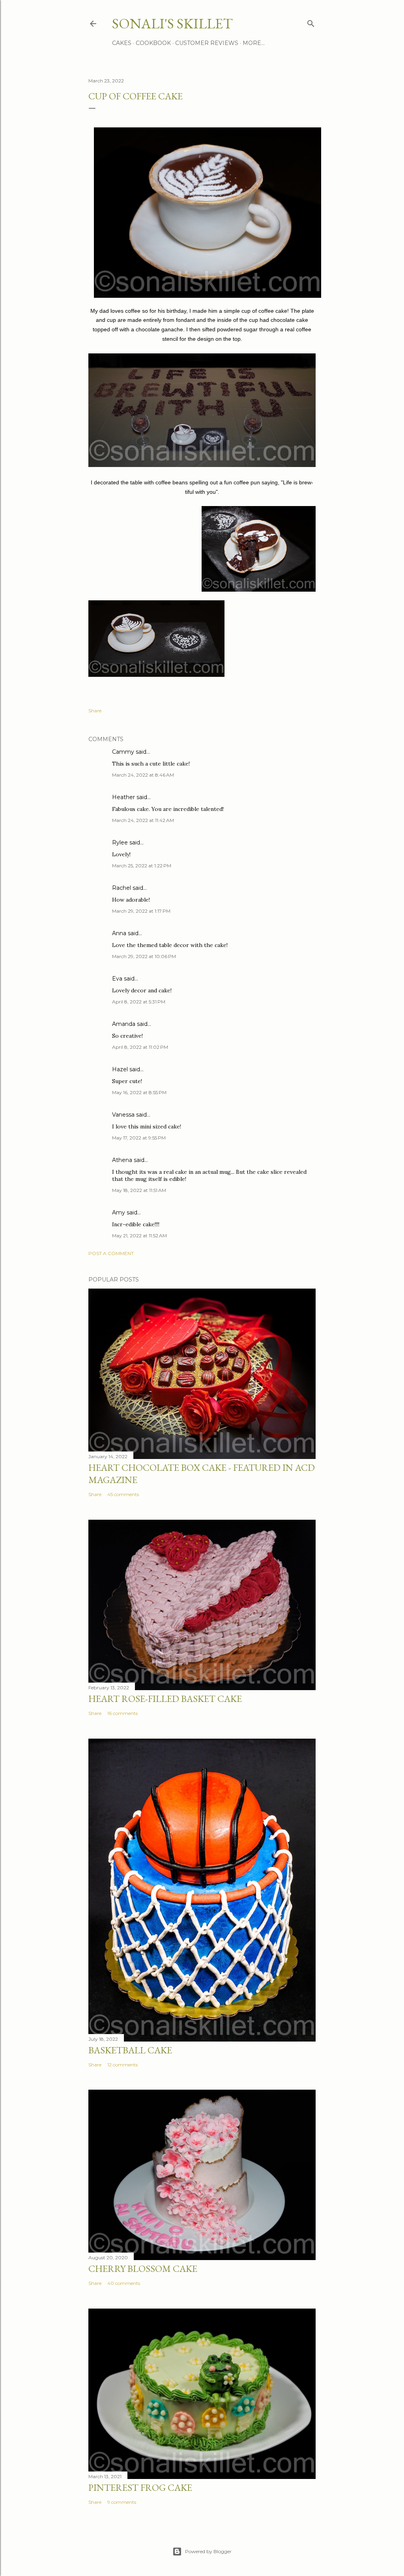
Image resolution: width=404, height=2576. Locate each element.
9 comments (122, 2502)
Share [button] (95, 711)
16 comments (123, 1713)
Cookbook (153, 43)
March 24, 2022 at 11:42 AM (143, 820)
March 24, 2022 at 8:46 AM (143, 775)
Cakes (122, 43)
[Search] (311, 22)
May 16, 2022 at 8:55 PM (139, 1092)
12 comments (123, 2065)
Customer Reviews (207, 43)
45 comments (123, 1494)
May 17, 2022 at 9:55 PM (139, 1138)
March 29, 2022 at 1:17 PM (141, 911)
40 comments (124, 2283)
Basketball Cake (130, 2050)
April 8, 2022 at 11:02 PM (140, 1047)
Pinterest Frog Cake (140, 2487)
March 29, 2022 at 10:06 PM (144, 956)
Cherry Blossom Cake (143, 2269)
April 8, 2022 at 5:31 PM (139, 1002)
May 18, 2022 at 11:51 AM (139, 1190)
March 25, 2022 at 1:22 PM (142, 866)
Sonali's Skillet (172, 23)
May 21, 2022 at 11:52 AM (139, 1236)
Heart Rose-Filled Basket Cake (165, 1699)
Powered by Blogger (208, 2551)
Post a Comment (111, 1253)
